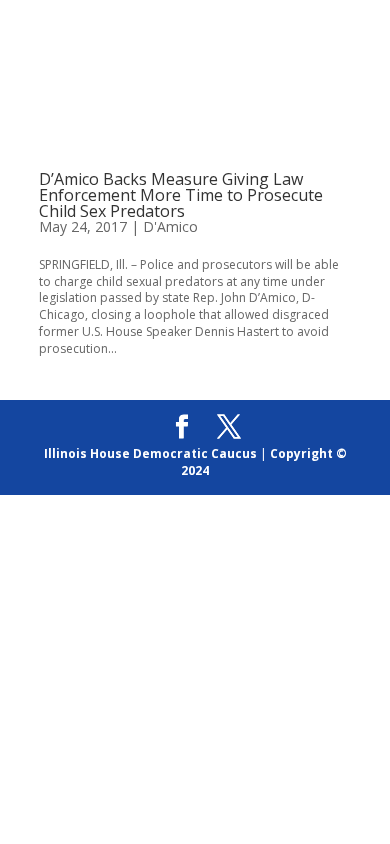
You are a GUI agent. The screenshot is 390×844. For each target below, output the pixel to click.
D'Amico (170, 226)
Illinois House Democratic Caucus (150, 453)
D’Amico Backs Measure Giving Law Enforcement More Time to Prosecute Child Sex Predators (181, 195)
